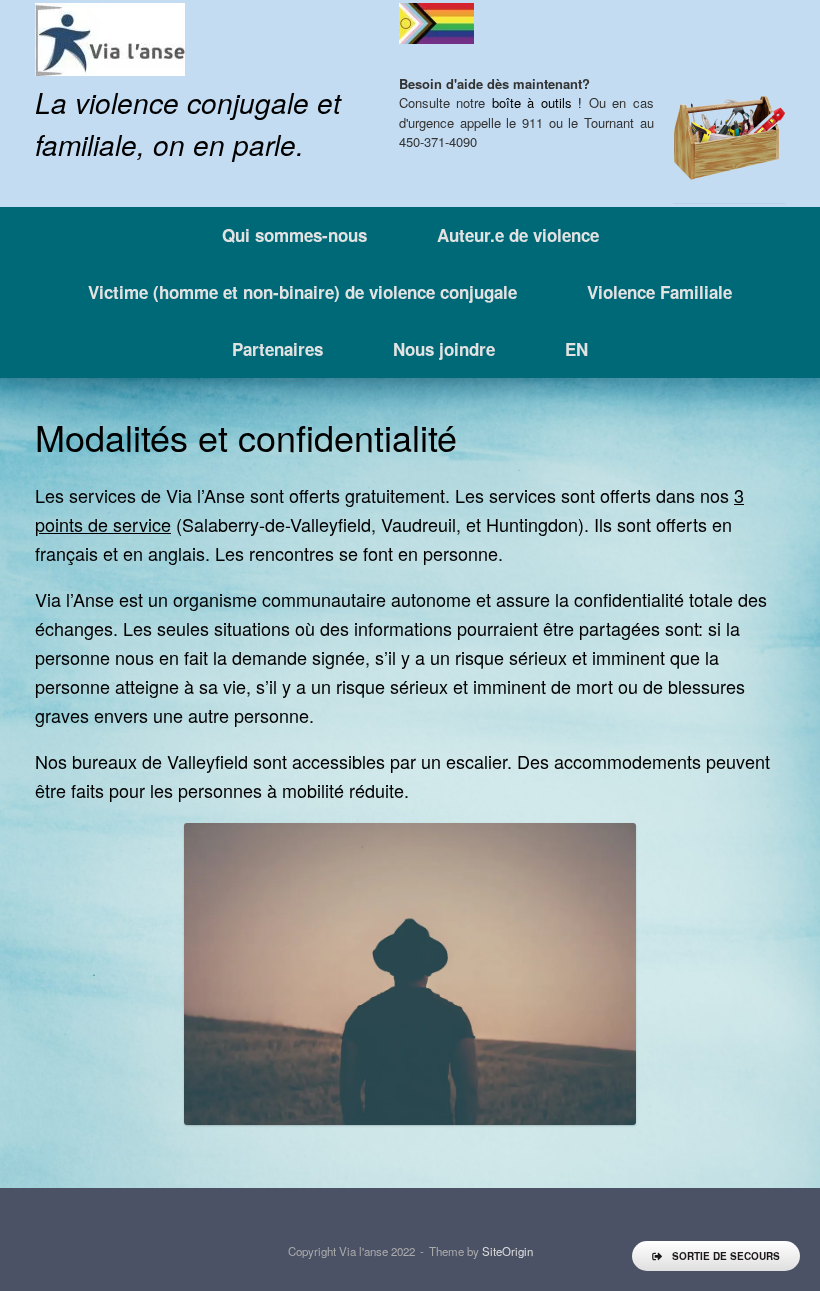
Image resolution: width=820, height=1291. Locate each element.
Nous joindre (444, 349)
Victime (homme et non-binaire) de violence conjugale (302, 292)
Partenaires (277, 349)
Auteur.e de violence (518, 235)
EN (576, 349)
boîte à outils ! (537, 102)
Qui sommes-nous (294, 235)
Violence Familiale (659, 292)
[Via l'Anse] (110, 39)
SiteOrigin (507, 1251)
